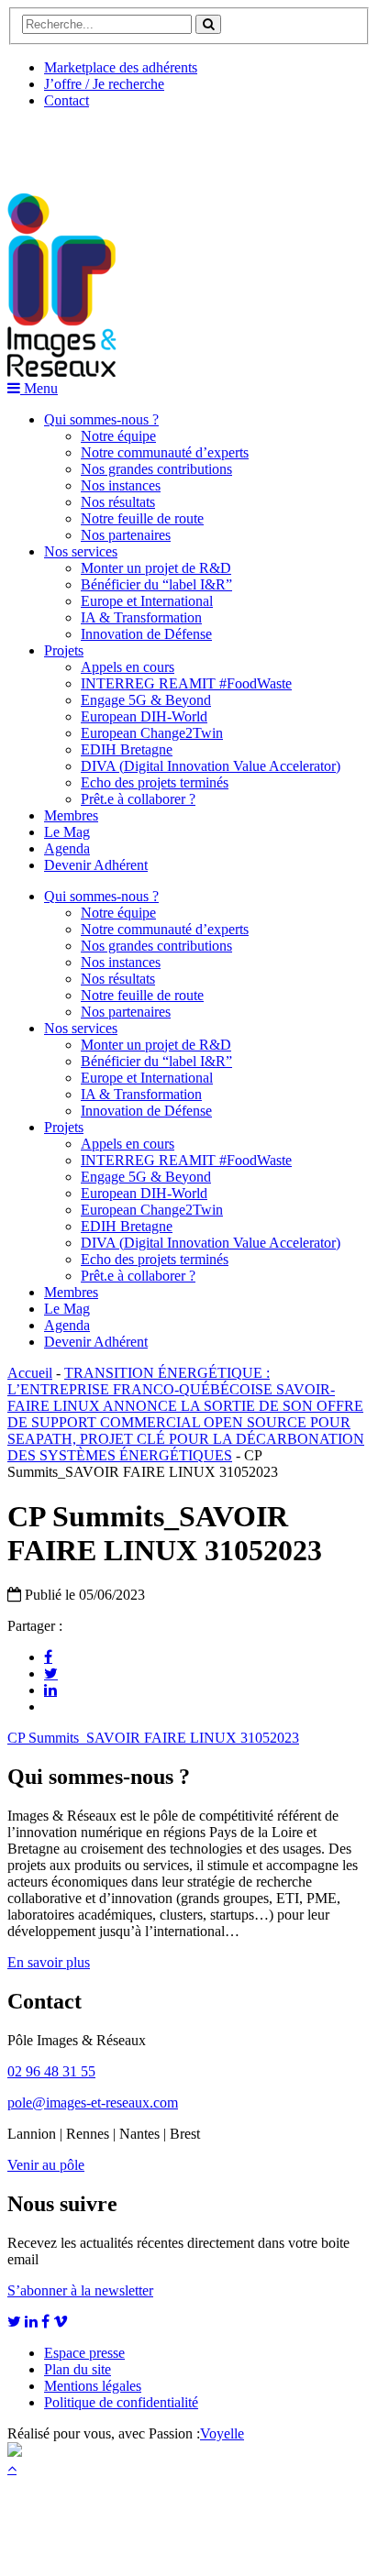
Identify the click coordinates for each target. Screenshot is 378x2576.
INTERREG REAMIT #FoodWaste (186, 683)
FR (144, 144)
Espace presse (84, 2353)
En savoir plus (49, 1962)
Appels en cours (128, 667)
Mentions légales (93, 2386)
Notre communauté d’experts (165, 452)
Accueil (30, 1373)
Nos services (81, 551)
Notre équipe (118, 436)
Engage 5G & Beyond (146, 700)
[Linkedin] (50, 1690)
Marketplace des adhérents (121, 67)
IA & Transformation (141, 617)
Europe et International (147, 601)
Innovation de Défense (146, 634)
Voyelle (222, 2433)
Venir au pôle (46, 2165)
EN (76, 144)
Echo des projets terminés (155, 782)
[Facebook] (48, 1657)
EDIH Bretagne (127, 749)
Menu (39, 388)
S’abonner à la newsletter (80, 2290)
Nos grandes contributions (156, 469)
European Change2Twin (152, 733)
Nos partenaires (126, 535)
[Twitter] (51, 1673)
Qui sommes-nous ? (101, 419)
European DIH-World (144, 716)
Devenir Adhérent (96, 865)
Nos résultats (118, 502)
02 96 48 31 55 (51, 2071)
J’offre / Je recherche (104, 84)
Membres (71, 815)
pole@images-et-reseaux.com (93, 2103)
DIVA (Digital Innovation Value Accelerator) (211, 766)
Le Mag (67, 832)
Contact (67, 100)
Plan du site (78, 2369)
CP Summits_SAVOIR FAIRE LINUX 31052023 (153, 1738)
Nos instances (121, 485)
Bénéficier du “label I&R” (156, 584)
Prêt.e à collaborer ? (138, 799)
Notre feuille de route (142, 518)
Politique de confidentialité (121, 2402)
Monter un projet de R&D (156, 568)
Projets (64, 650)
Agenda (67, 848)
